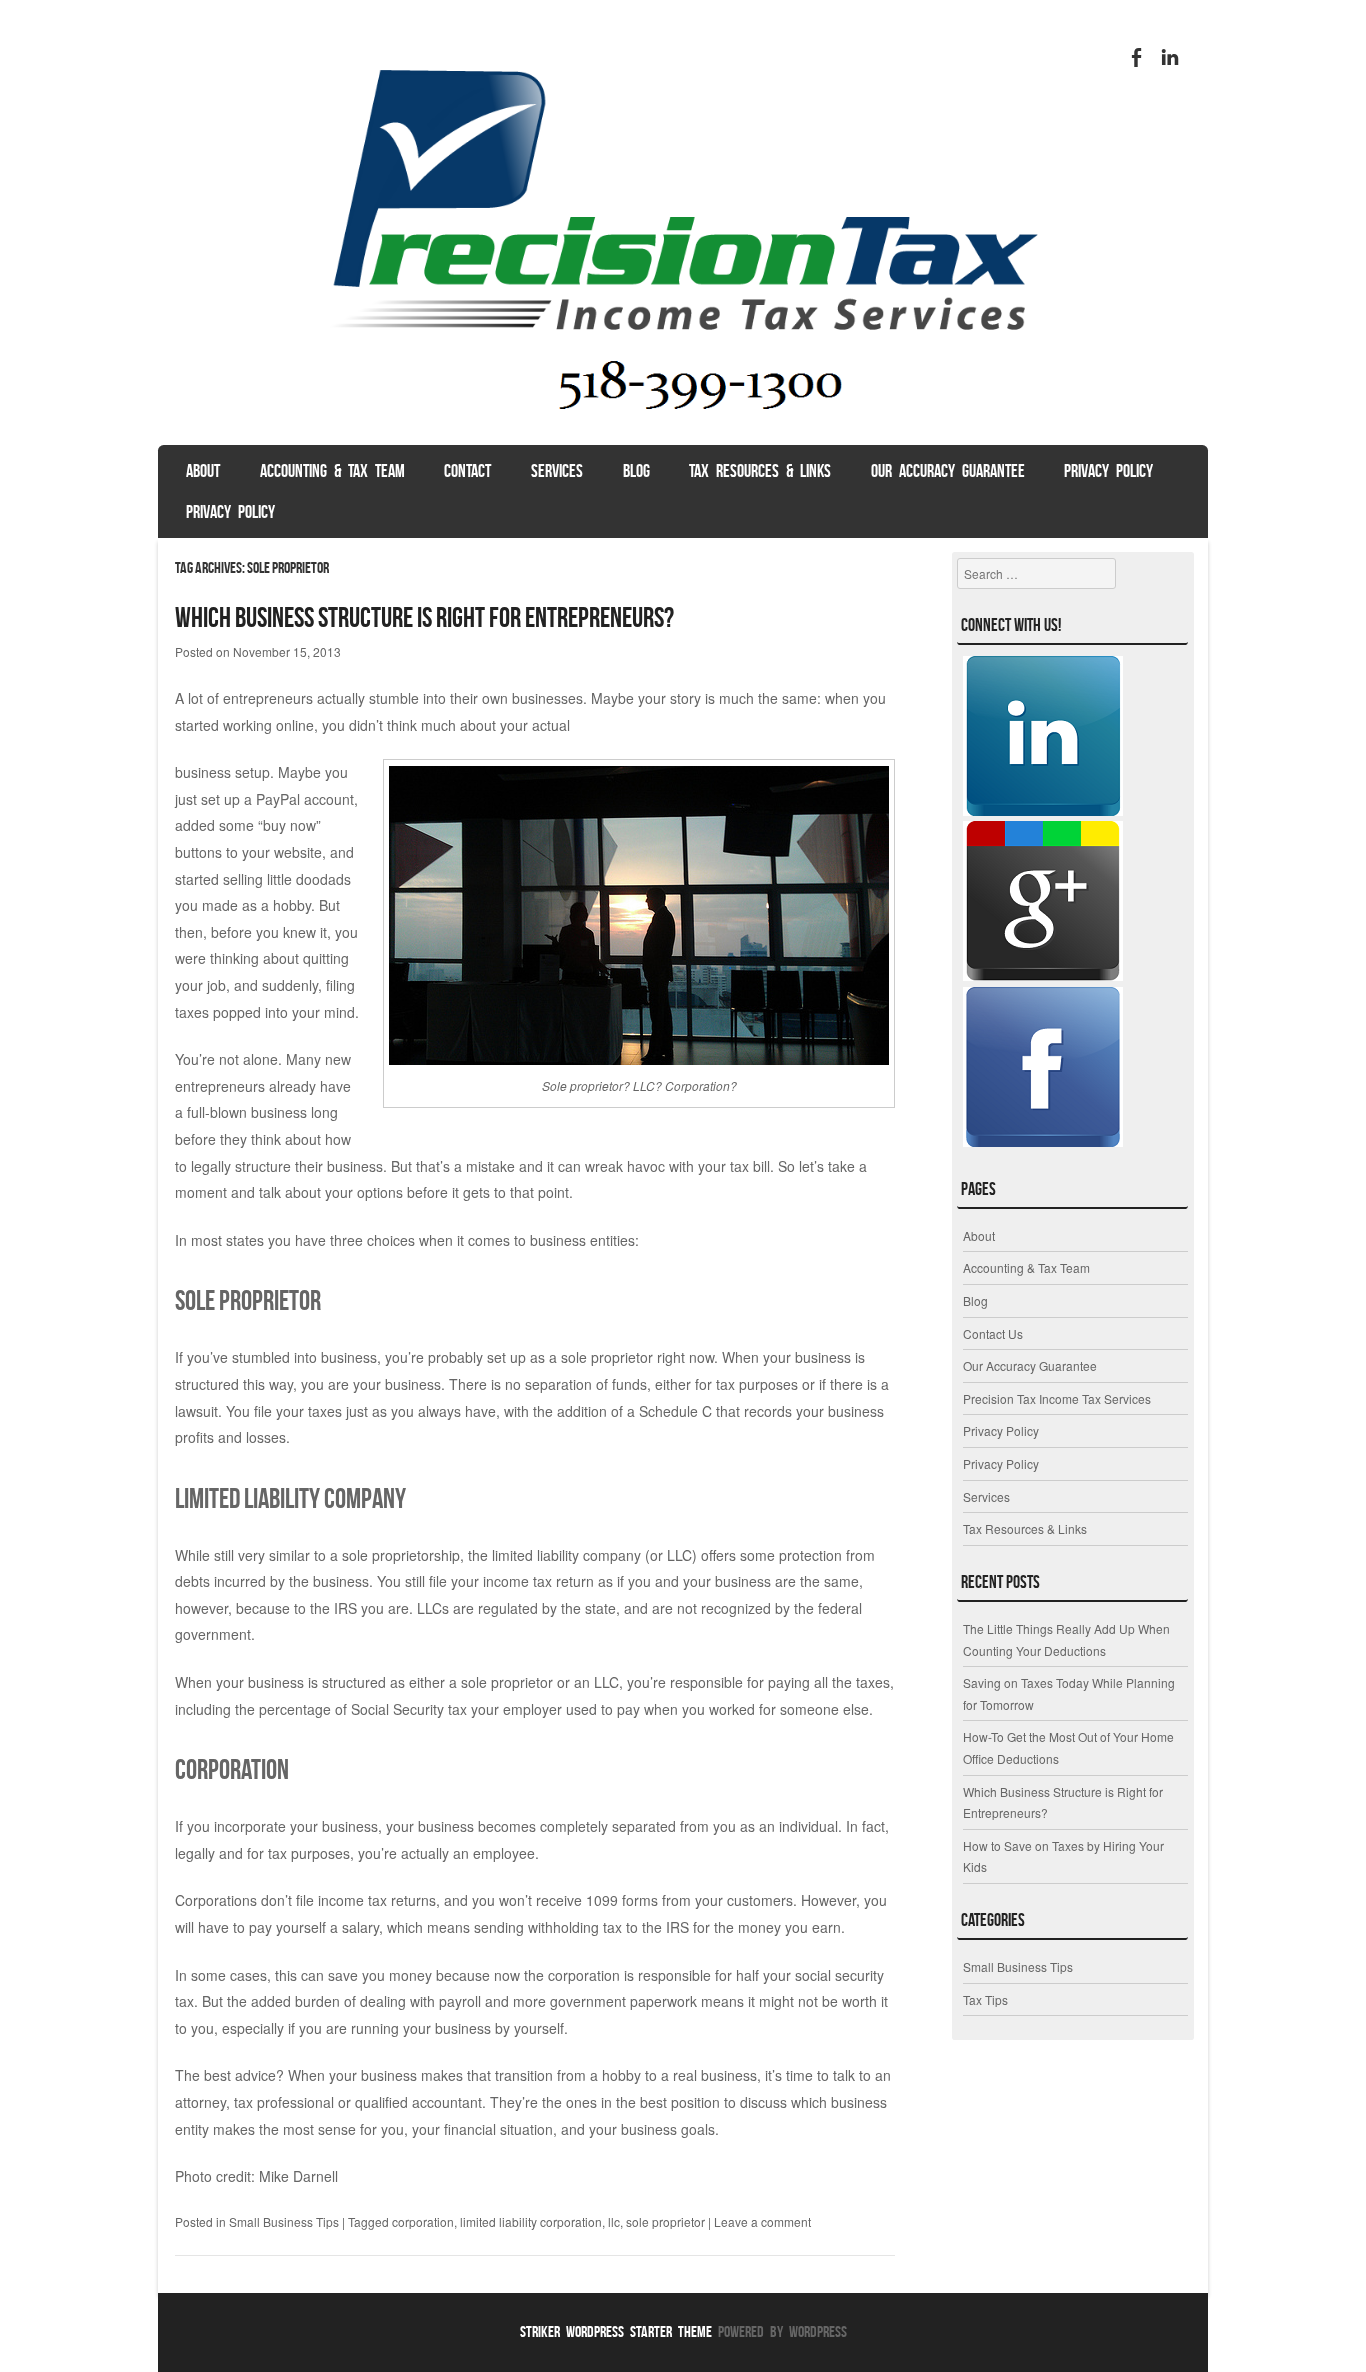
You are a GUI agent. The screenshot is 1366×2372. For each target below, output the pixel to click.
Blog (636, 471)
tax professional (284, 2102)
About (203, 471)
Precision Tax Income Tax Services (1057, 1398)
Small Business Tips (284, 2221)
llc (614, 2221)
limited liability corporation (531, 2221)
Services (557, 471)
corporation (423, 2221)
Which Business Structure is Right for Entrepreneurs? (424, 617)
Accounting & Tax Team (332, 471)
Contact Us (993, 1333)
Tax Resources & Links (760, 471)
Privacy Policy (1108, 471)
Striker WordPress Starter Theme (616, 2331)
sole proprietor (665, 2221)
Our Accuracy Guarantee (948, 471)
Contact (467, 471)
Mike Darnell (298, 2176)
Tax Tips (985, 1999)
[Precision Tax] (683, 426)
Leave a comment (762, 2221)
